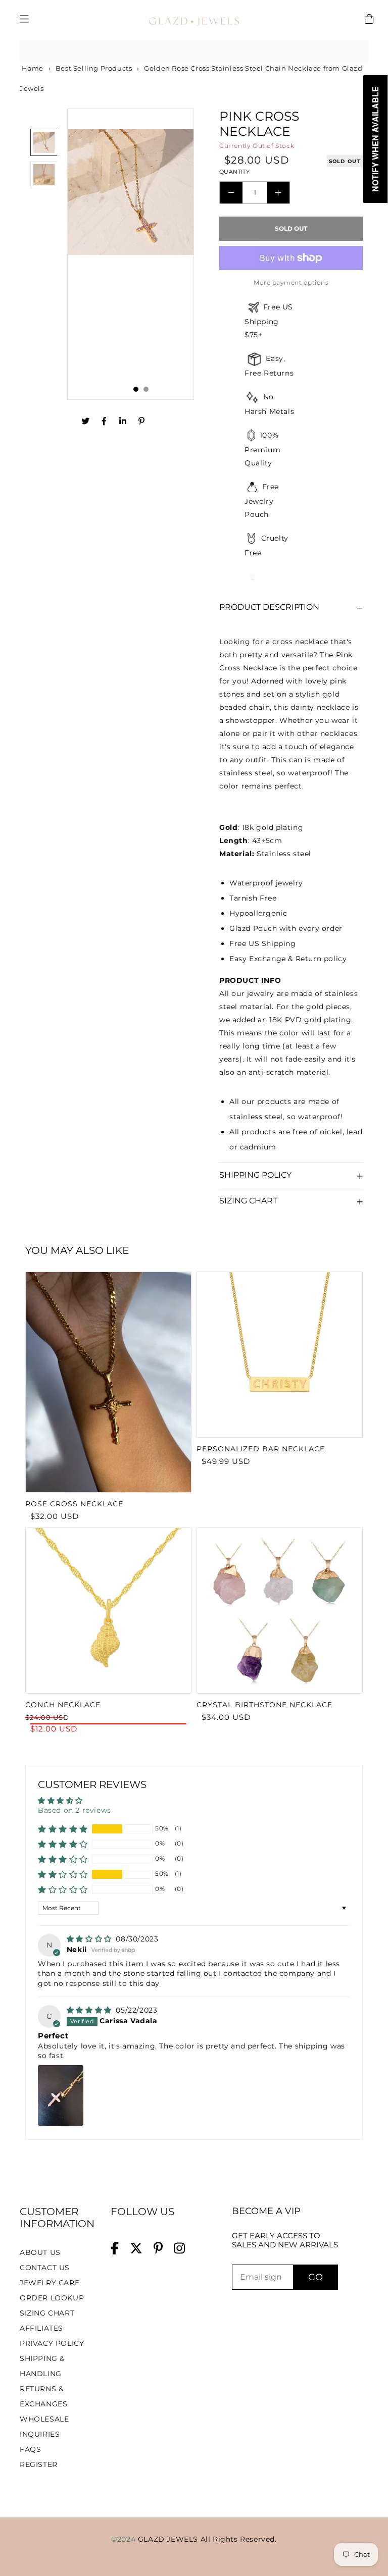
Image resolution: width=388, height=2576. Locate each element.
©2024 (125, 2539)
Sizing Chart (248, 1201)
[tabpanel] (131, 254)
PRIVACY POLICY (52, 2343)
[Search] (357, 51)
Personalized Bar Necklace (261, 1449)
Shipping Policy (255, 1175)
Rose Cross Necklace (74, 1504)
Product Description (269, 607)
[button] (63, 1829)
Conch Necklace (63, 1705)
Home (32, 68)
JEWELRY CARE (50, 2283)
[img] (90, 1939)
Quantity (234, 172)
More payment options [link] (291, 282)
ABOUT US (40, 2252)
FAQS (30, 2449)
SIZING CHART (47, 2313)
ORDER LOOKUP (52, 2298)
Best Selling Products (94, 68)
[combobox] (194, 52)
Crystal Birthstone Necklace (264, 1705)
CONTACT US (45, 2268)
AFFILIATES (41, 2328)
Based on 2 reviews (75, 1810)
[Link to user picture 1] (61, 2095)
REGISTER (39, 2464)
